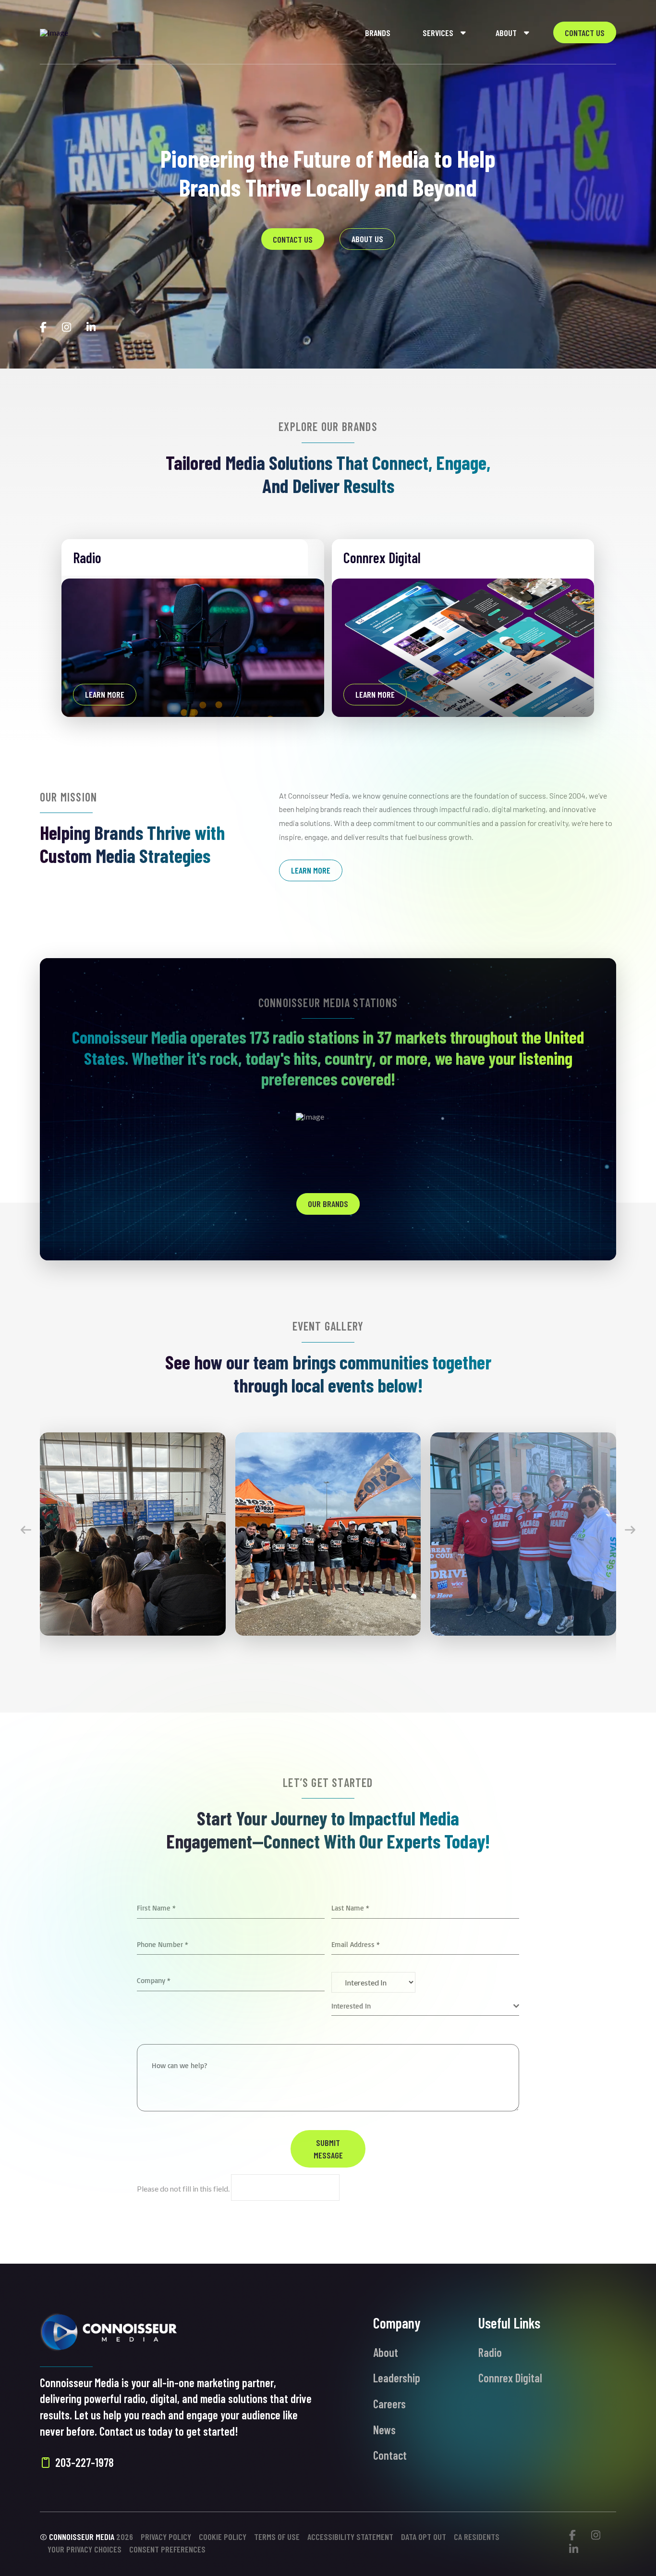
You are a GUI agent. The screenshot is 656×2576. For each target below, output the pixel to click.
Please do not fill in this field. (184, 2188)
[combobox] (425, 2006)
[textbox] (422, 2006)
